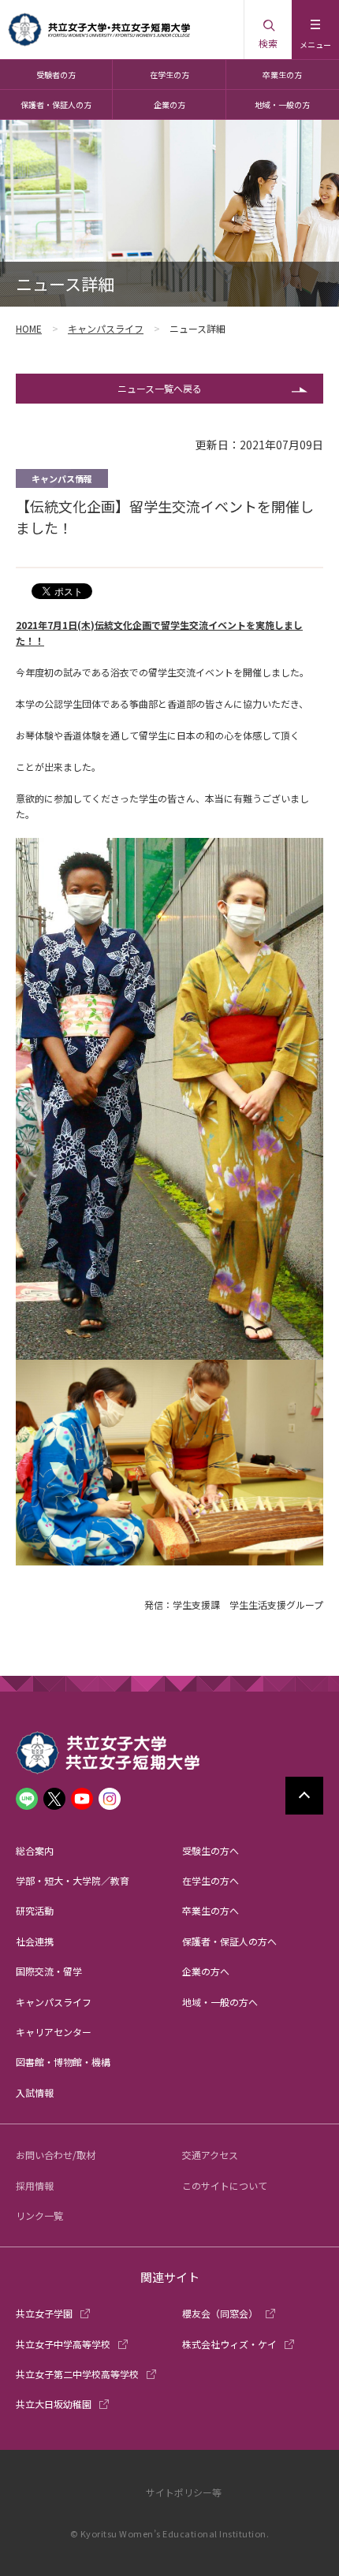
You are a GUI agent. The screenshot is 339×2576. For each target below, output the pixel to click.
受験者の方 (56, 74)
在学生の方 (169, 74)
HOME (29, 328)
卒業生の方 (282, 74)
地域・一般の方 (282, 104)
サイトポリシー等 (184, 2492)
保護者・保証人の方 (56, 104)
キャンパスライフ (106, 328)
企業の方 (169, 104)
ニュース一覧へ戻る (160, 388)
